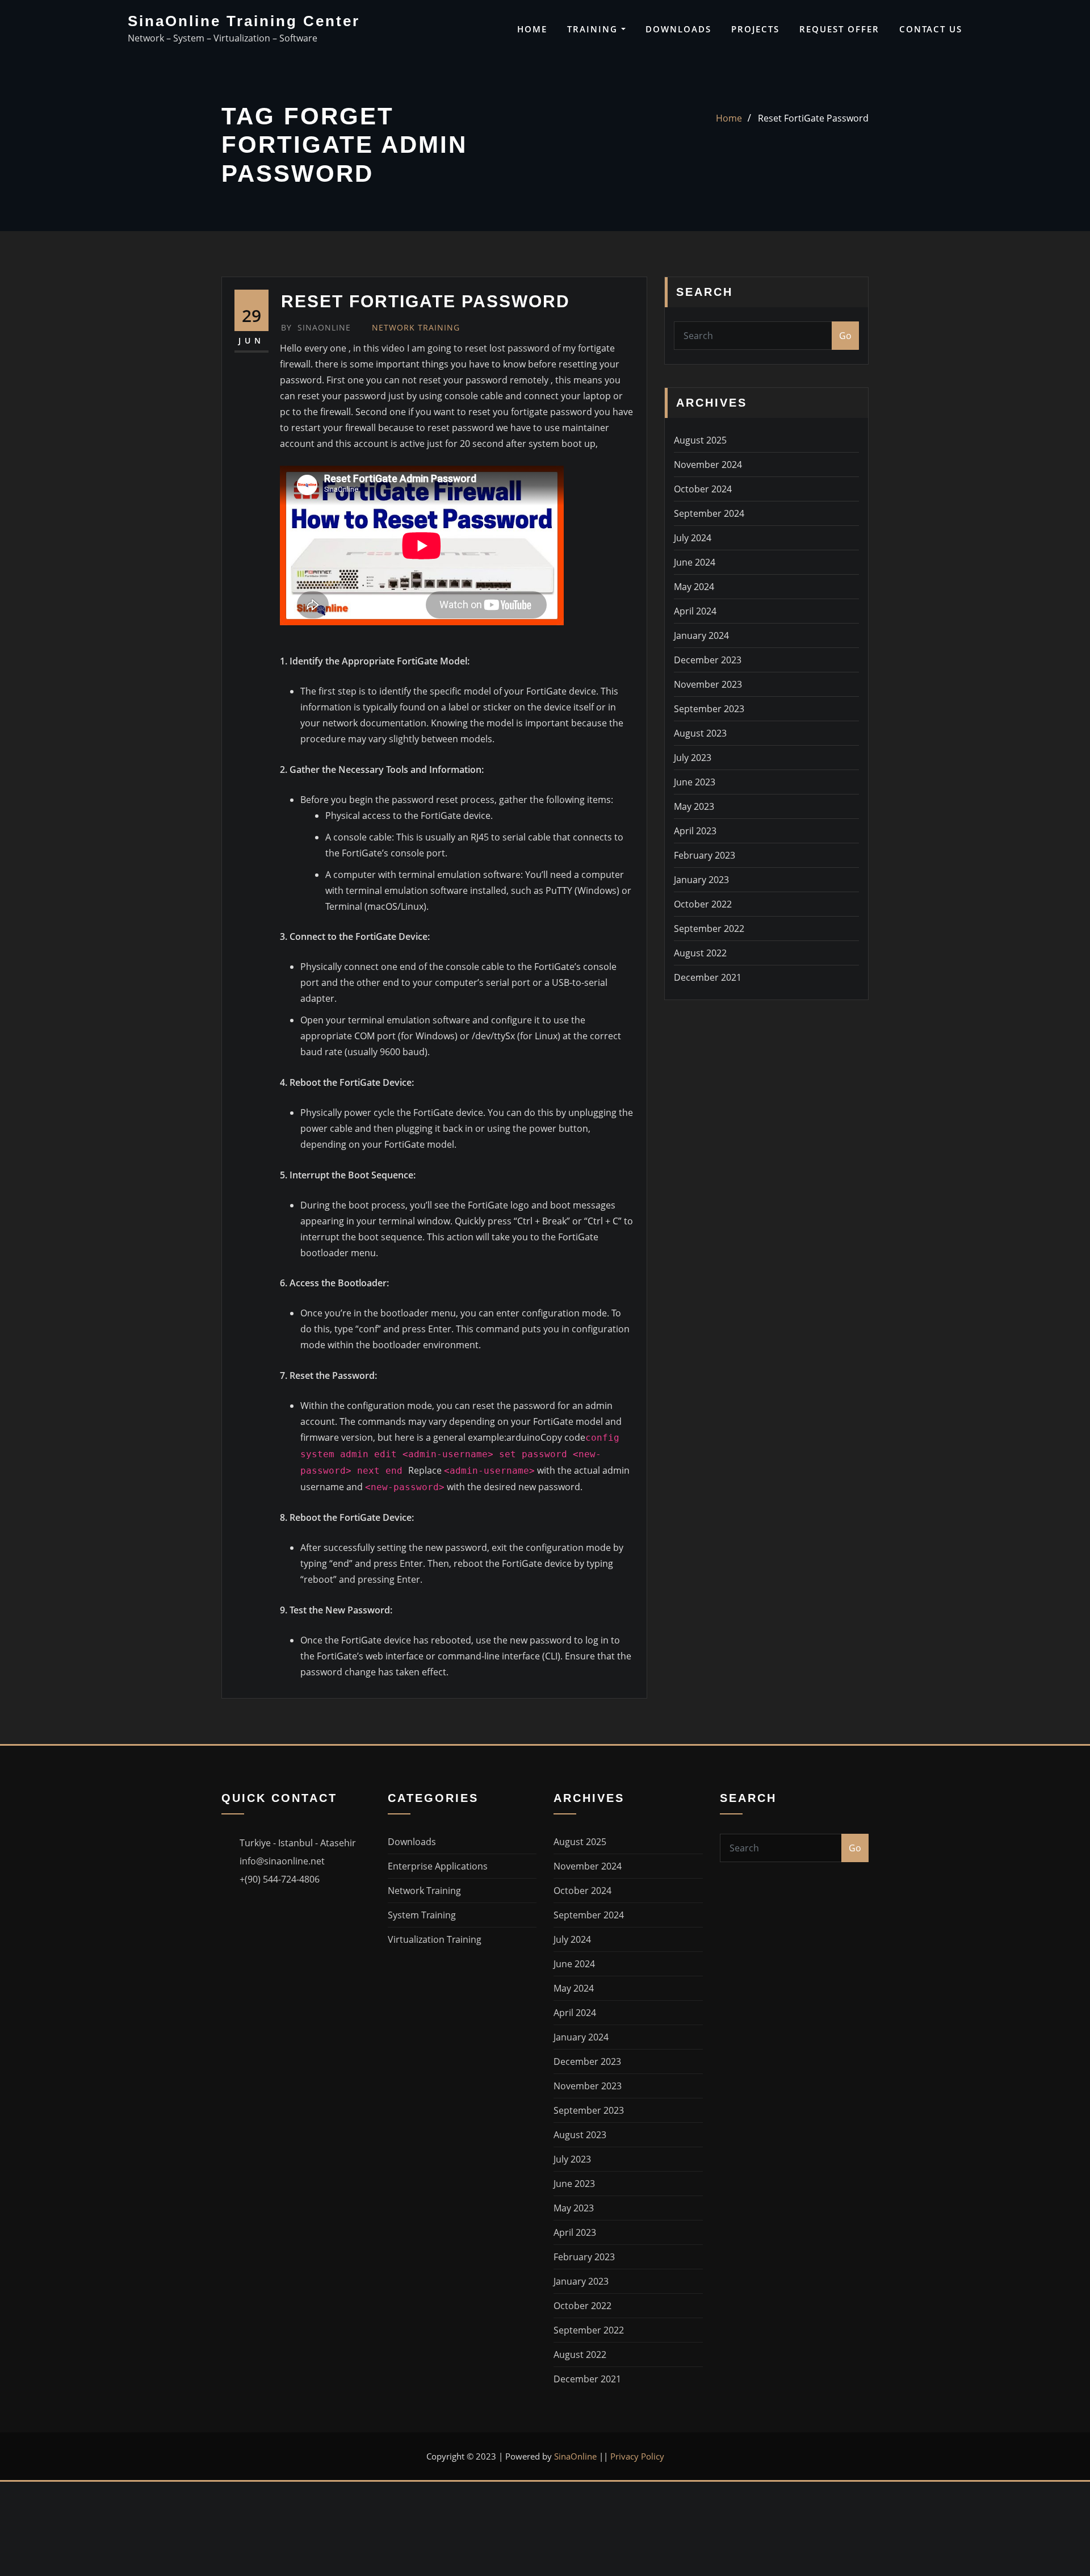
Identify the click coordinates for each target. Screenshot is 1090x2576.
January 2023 (701, 880)
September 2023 (709, 709)
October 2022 (703, 904)
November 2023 (708, 684)
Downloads (678, 29)
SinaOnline (316, 327)
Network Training (416, 327)
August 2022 (700, 953)
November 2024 (708, 465)
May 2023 (694, 806)
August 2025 (700, 440)
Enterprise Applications (438, 1866)
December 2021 (708, 977)
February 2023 (705, 855)
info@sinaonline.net (282, 1861)
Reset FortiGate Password (813, 118)
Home (532, 29)
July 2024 (693, 538)
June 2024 (695, 562)
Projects (755, 29)
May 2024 (694, 587)
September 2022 (709, 929)
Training (594, 29)
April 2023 (695, 831)
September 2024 (709, 513)
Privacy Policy (637, 2456)
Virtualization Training (435, 1939)
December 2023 (708, 660)
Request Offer (839, 29)
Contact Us (931, 29)
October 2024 (703, 489)
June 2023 (695, 782)
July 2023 (693, 758)
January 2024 (701, 635)
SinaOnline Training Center (244, 21)
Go (845, 336)
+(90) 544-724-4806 (280, 1879)
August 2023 (700, 733)
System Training (422, 1915)
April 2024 (695, 611)
